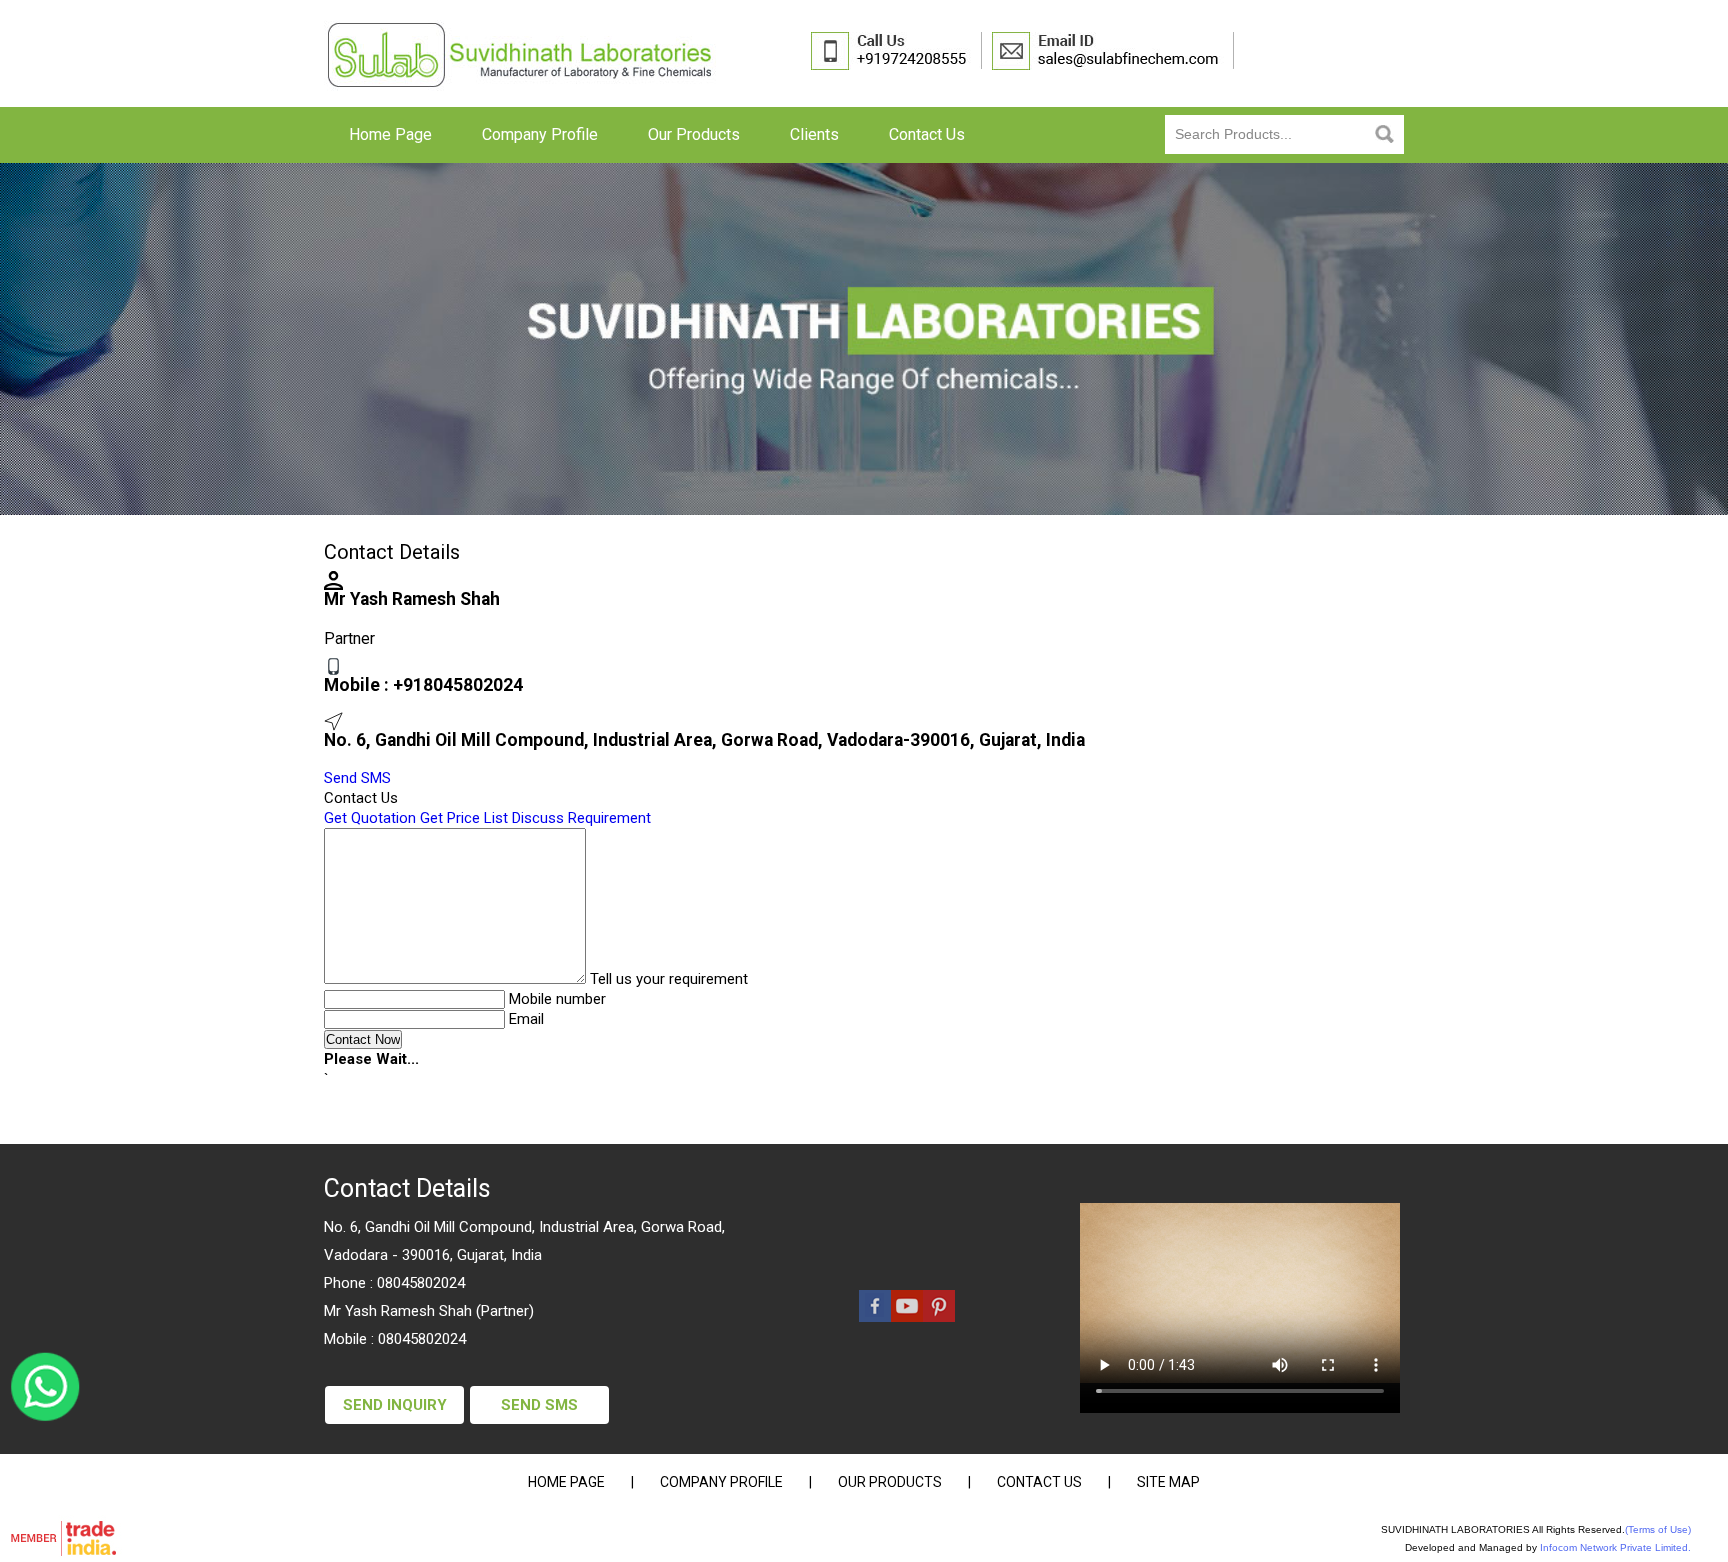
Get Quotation (370, 818)
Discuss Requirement (581, 818)
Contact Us (927, 134)
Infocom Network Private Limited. (1615, 1547)
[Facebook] (875, 1317)
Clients (814, 134)
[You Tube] (907, 1317)
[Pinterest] (939, 1317)
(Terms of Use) (1658, 1529)
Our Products (694, 134)
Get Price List (464, 818)
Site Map (1168, 1482)
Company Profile (540, 134)
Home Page (390, 134)
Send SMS (357, 778)
